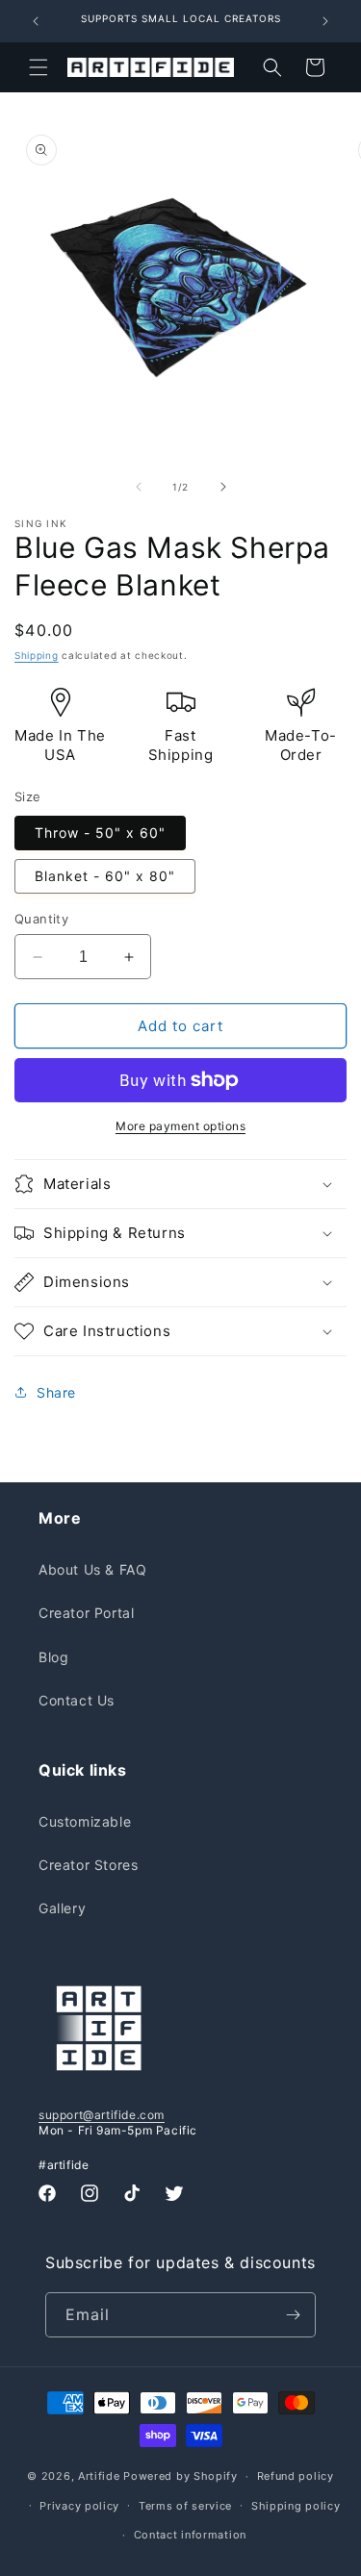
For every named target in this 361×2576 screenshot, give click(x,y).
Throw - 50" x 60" (100, 833)
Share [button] (56, 1392)
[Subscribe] (294, 2315)
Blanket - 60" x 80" (105, 876)
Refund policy (296, 2476)
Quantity (41, 919)
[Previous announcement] (36, 21)
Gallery (62, 1908)
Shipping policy (296, 2506)
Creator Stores (88, 1865)
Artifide (99, 2476)
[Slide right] (223, 487)
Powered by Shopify (180, 2476)
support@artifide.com (102, 2115)
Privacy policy (79, 2506)
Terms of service (185, 2506)
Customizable (85, 1821)
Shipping (37, 655)
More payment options (180, 1126)
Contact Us (77, 1700)
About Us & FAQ (92, 1569)
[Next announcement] (325, 21)
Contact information (190, 2535)
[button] (39, 67)
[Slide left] (139, 487)
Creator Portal (86, 1613)
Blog (53, 1657)
